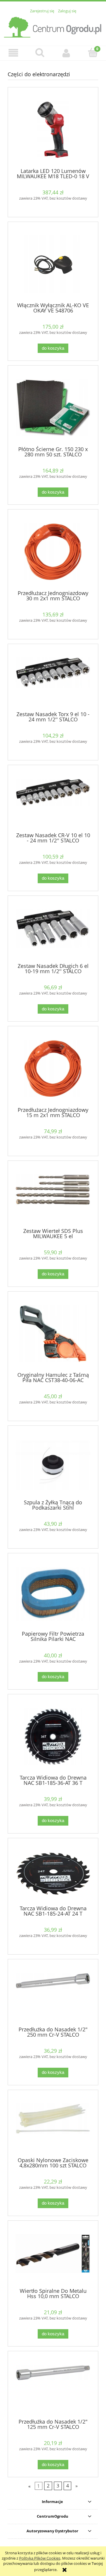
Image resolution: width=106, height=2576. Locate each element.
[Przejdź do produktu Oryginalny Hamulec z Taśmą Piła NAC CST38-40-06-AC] (53, 1334)
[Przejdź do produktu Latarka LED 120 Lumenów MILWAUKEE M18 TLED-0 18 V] (53, 130)
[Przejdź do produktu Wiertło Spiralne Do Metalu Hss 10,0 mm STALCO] (53, 2256)
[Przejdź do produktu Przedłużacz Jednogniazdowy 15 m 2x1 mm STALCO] (53, 1069)
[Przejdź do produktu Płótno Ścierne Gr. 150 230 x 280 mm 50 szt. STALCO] (53, 408)
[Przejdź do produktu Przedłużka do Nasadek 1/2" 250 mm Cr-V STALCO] (53, 1995)
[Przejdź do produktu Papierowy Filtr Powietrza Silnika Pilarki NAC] (53, 1594)
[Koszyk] (93, 52)
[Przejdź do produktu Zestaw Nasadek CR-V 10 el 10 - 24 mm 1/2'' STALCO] (53, 801)
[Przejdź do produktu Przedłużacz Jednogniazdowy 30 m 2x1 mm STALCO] (53, 552)
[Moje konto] (66, 53)
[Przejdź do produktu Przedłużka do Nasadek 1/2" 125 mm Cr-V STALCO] (53, 2387)
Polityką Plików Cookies (40, 2558)
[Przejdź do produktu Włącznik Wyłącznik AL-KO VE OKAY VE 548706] (53, 264)
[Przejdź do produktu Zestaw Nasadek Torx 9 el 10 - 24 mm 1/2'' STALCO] (53, 679)
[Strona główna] (53, 26)
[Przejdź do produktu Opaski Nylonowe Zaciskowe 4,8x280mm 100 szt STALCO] (53, 2125)
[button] (13, 53)
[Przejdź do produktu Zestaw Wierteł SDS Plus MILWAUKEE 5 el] (53, 1196)
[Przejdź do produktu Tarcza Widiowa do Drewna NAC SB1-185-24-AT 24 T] (53, 1874)
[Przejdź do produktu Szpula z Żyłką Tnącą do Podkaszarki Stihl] (53, 1465)
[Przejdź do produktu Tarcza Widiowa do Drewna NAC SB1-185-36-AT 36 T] (53, 1737)
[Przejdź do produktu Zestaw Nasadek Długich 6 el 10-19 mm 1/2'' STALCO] (53, 931)
